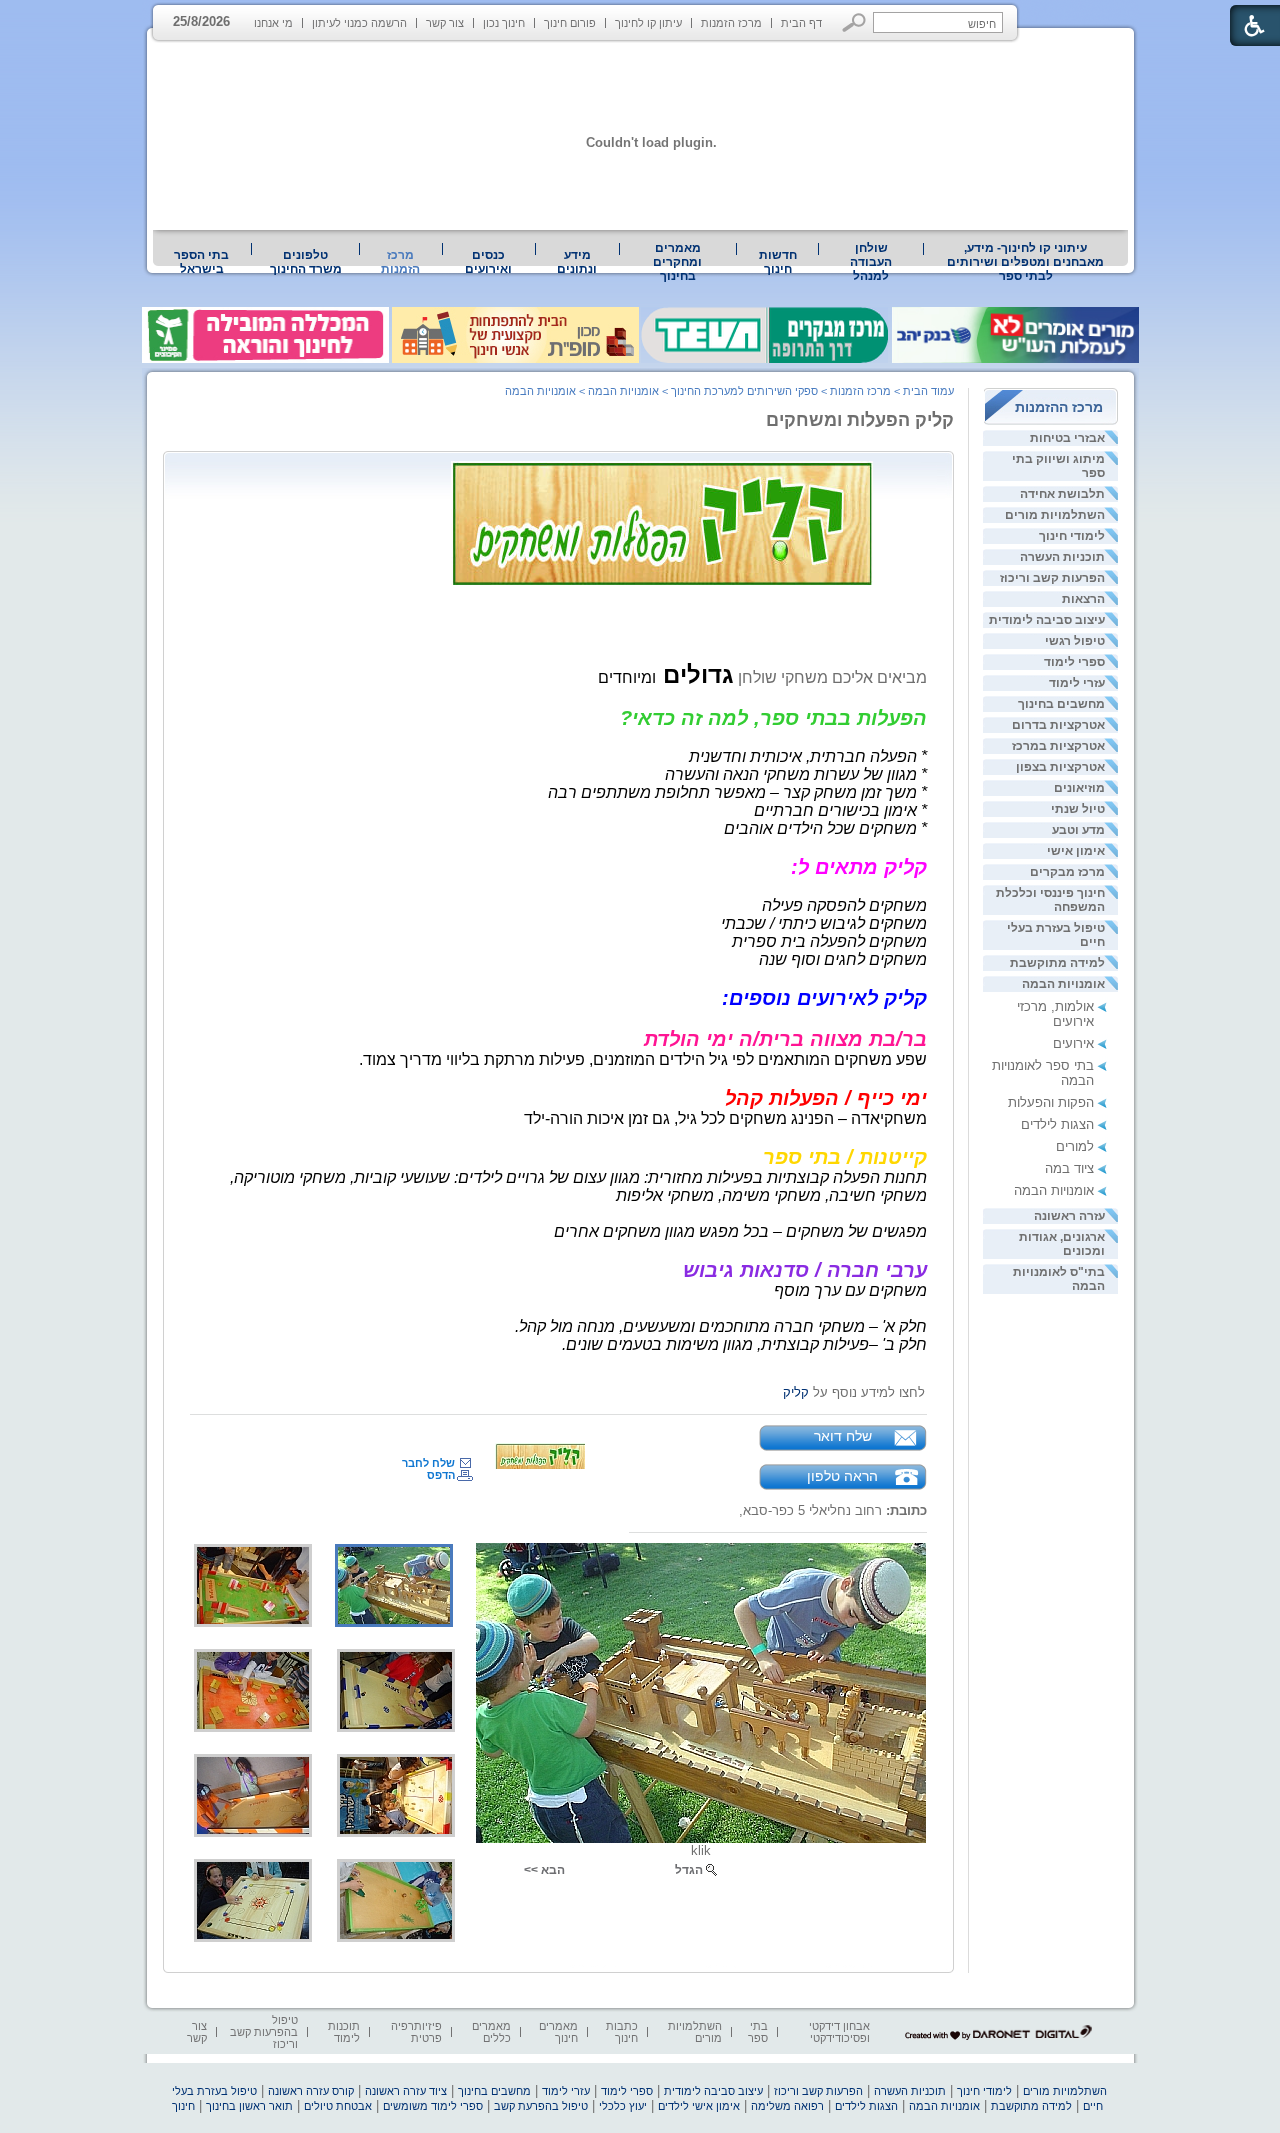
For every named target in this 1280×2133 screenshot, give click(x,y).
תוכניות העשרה (1062, 557)
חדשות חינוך (778, 262)
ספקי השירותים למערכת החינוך (744, 391)
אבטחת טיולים (338, 2106)
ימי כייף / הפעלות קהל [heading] (826, 1098)
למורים (1075, 1146)
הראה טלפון (842, 1476)
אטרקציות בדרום (1058, 725)
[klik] (701, 1693)
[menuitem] (1026, 262)
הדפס (441, 1475)
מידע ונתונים (577, 262)
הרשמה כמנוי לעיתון (359, 23)
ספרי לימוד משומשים (433, 2106)
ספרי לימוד (1074, 662)
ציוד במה (1069, 1168)
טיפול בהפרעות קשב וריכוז (264, 2032)
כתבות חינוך (622, 2032)
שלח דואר (843, 1436)
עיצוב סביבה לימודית (1047, 620)
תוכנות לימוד (344, 2032)
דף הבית (801, 23)
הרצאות (1083, 599)
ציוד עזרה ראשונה (406, 2091)
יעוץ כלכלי (623, 2106)
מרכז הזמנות (731, 23)
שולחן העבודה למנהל (871, 262)
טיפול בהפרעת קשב (541, 2106)
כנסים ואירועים (488, 262)
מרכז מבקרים (1067, 872)
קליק (796, 1392)
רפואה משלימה (787, 2106)
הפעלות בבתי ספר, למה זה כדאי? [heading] (773, 718)
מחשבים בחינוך (1061, 704)
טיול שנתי (1078, 809)
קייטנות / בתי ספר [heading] (845, 1157)
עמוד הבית (928, 391)
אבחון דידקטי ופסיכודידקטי (839, 2032)
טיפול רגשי (1075, 641)
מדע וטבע (1078, 830)
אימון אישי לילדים (699, 2106)
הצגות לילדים (1057, 1124)
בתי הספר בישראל (201, 262)
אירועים (1073, 1043)
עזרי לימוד (1077, 683)
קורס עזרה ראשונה (311, 2091)
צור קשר (445, 23)
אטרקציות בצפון (1060, 767)
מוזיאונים (1079, 788)
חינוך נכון (504, 23)
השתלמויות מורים (1055, 515)
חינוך (183, 2106)
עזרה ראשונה (1069, 1216)
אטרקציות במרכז (1058, 746)
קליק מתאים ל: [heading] (859, 867)
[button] (854, 22)
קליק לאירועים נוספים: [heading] (824, 998)
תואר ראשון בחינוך (249, 2106)
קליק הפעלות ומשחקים (860, 420)
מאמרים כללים (491, 2032)
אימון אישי (1076, 851)
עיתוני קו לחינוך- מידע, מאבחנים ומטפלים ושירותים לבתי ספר (1025, 262)
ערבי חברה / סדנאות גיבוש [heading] (805, 1270)
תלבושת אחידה (1062, 494)
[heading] (695, 674)
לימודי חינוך (1072, 536)
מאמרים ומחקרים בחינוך (677, 262)
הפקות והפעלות (1051, 1102)
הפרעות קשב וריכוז (1052, 578)
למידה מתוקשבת (1057, 963)
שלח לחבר (428, 1463)
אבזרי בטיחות (1067, 438)
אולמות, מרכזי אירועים (1055, 1014)
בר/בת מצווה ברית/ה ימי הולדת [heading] (785, 1039)
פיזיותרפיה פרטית (416, 2032)
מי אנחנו (273, 23)
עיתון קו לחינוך (648, 23)
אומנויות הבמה (1063, 984)
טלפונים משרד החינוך (306, 262)
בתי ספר (758, 2032)
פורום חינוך (570, 23)
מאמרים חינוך (558, 2032)
